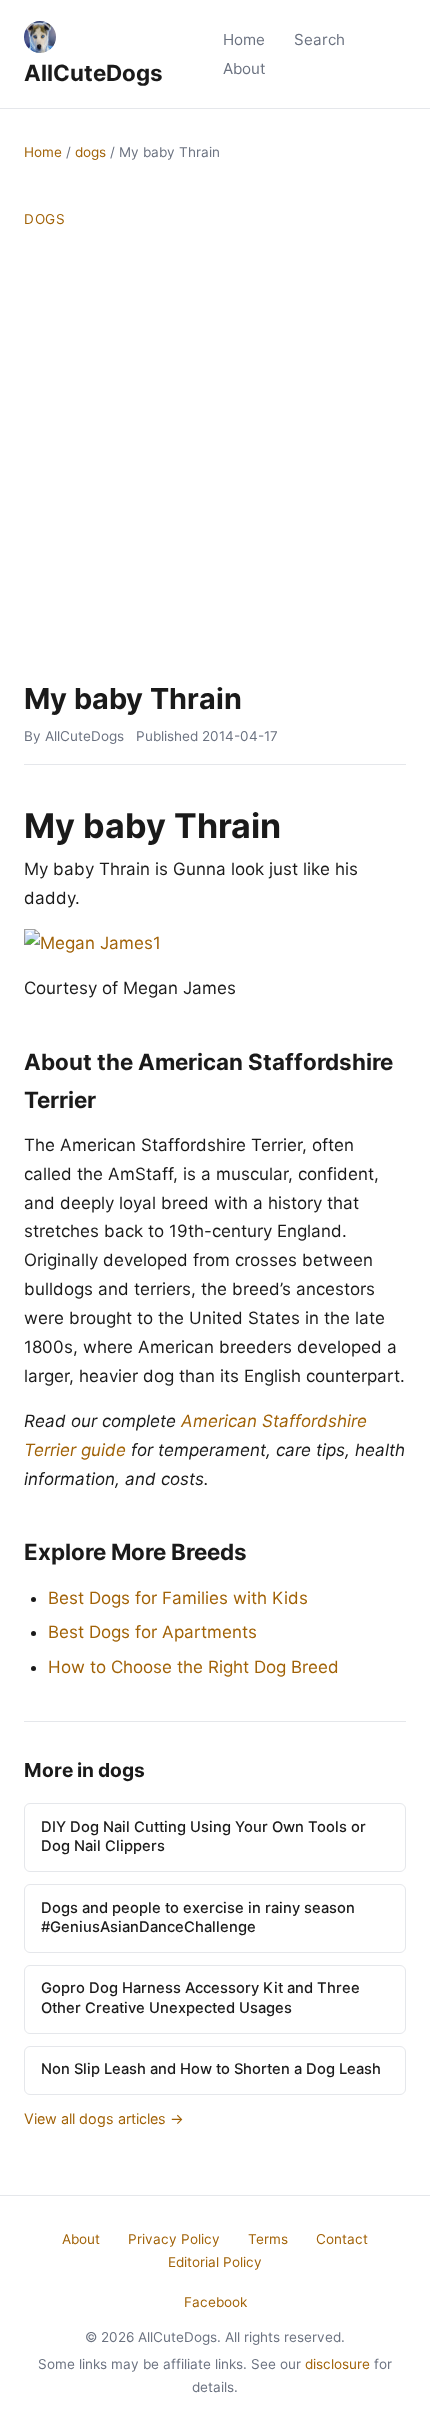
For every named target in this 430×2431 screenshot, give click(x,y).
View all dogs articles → (104, 2118)
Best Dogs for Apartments (152, 1632)
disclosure (337, 2364)
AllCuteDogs (93, 72)
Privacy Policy (174, 2239)
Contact (342, 2239)
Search (319, 39)
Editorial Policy (215, 2262)
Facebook (215, 2302)
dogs (90, 152)
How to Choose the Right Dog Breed (193, 1667)
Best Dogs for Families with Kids (178, 1598)
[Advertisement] (215, 456)
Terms (268, 2239)
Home (244, 39)
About (244, 68)
